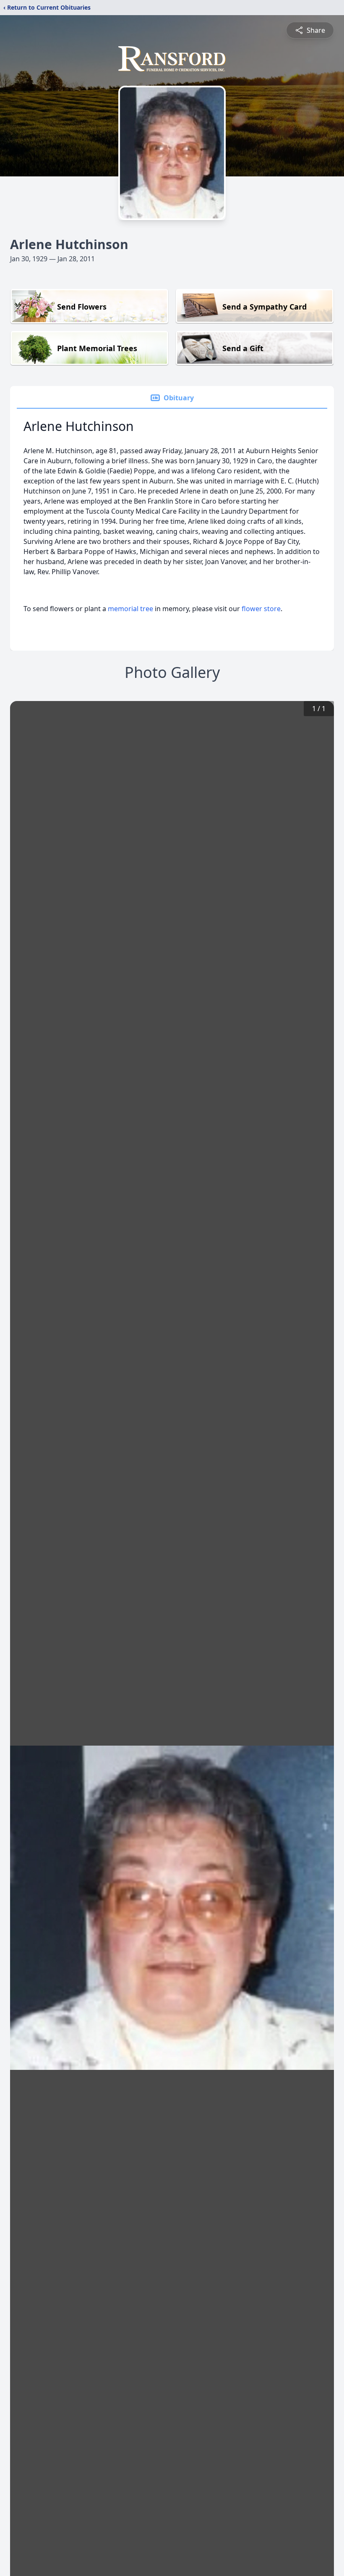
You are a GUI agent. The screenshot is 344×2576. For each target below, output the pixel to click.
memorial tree (130, 609)
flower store (261, 609)
